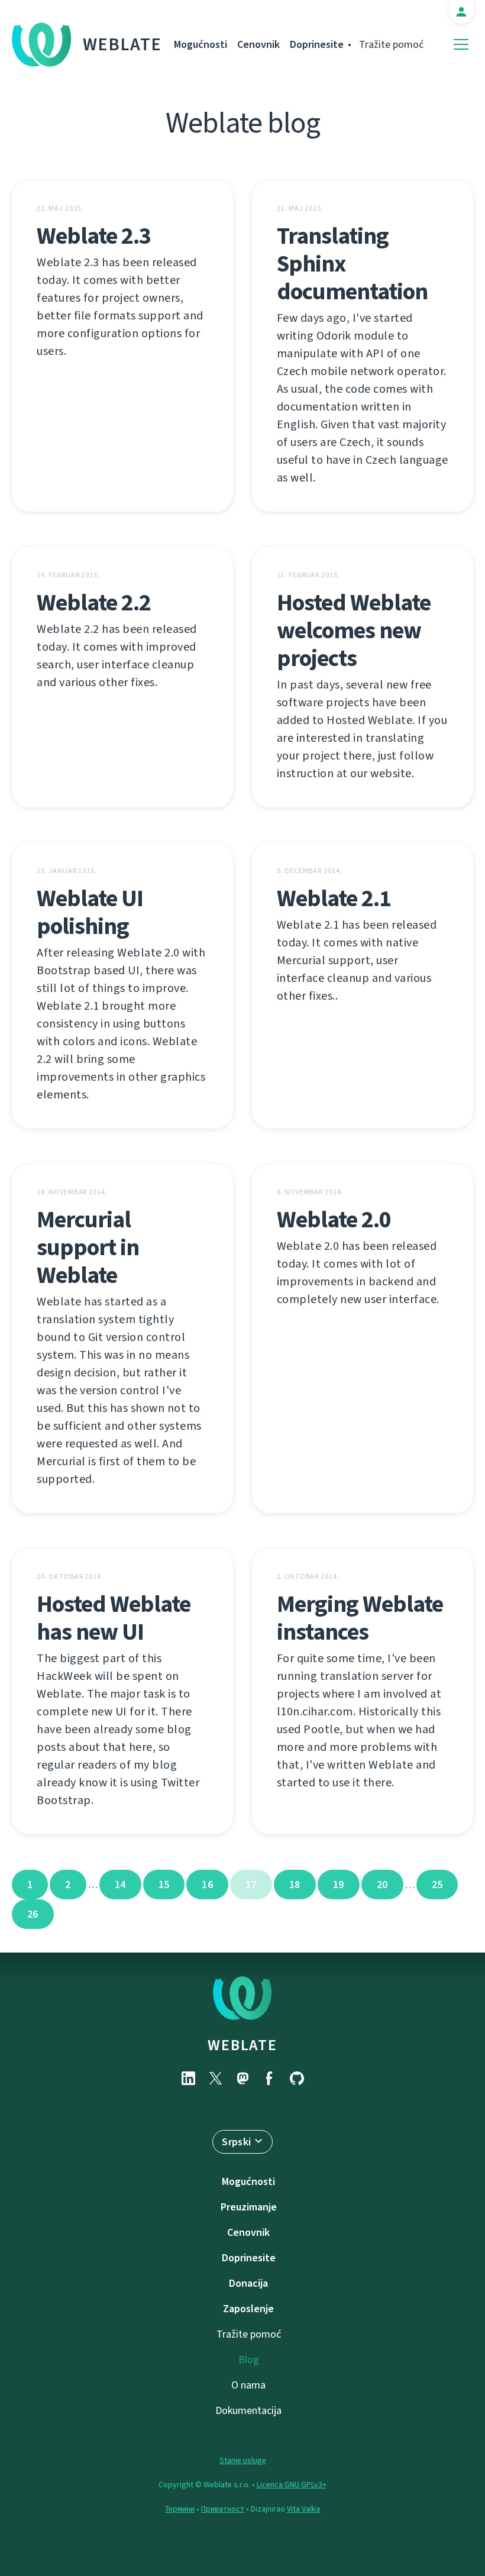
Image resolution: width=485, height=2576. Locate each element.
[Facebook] (270, 2078)
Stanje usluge (243, 2460)
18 (295, 1885)
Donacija (248, 2283)
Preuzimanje (249, 2207)
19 (339, 1885)
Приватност (223, 2509)
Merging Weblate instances (360, 1618)
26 (33, 1914)
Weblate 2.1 (334, 898)
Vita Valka (303, 2509)
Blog (249, 2360)
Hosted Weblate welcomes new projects (354, 630)
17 (251, 1885)
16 (207, 1885)
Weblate (122, 44)
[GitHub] (297, 2078)
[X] (215, 2078)
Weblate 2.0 (334, 1219)
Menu (461, 45)
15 (164, 1885)
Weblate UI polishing (90, 912)
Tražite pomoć (391, 44)
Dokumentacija (248, 2410)
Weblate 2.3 (94, 236)
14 (120, 1885)
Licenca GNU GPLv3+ (292, 2485)
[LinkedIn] (188, 2078)
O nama (248, 2385)
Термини (180, 2509)
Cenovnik (258, 44)
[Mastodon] (242, 2078)
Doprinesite (317, 44)
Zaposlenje (248, 2309)
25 (437, 1885)
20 (382, 1885)
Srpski (236, 2142)
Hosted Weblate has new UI (114, 1618)
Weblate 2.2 (94, 602)
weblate (242, 2045)
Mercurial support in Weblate (88, 1247)
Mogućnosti (201, 44)
